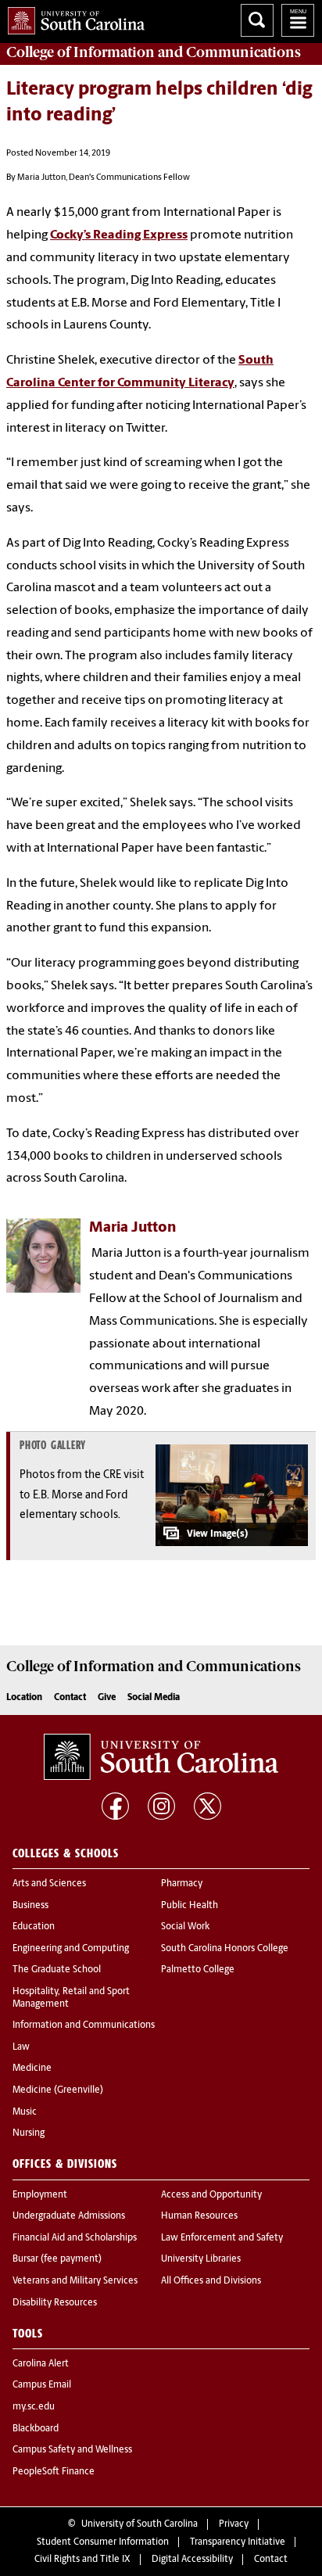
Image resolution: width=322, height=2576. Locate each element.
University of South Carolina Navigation (298, 20)
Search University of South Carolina (257, 20)
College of (154, 52)
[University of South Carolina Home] (72, 18)
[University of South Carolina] (161, 1757)
